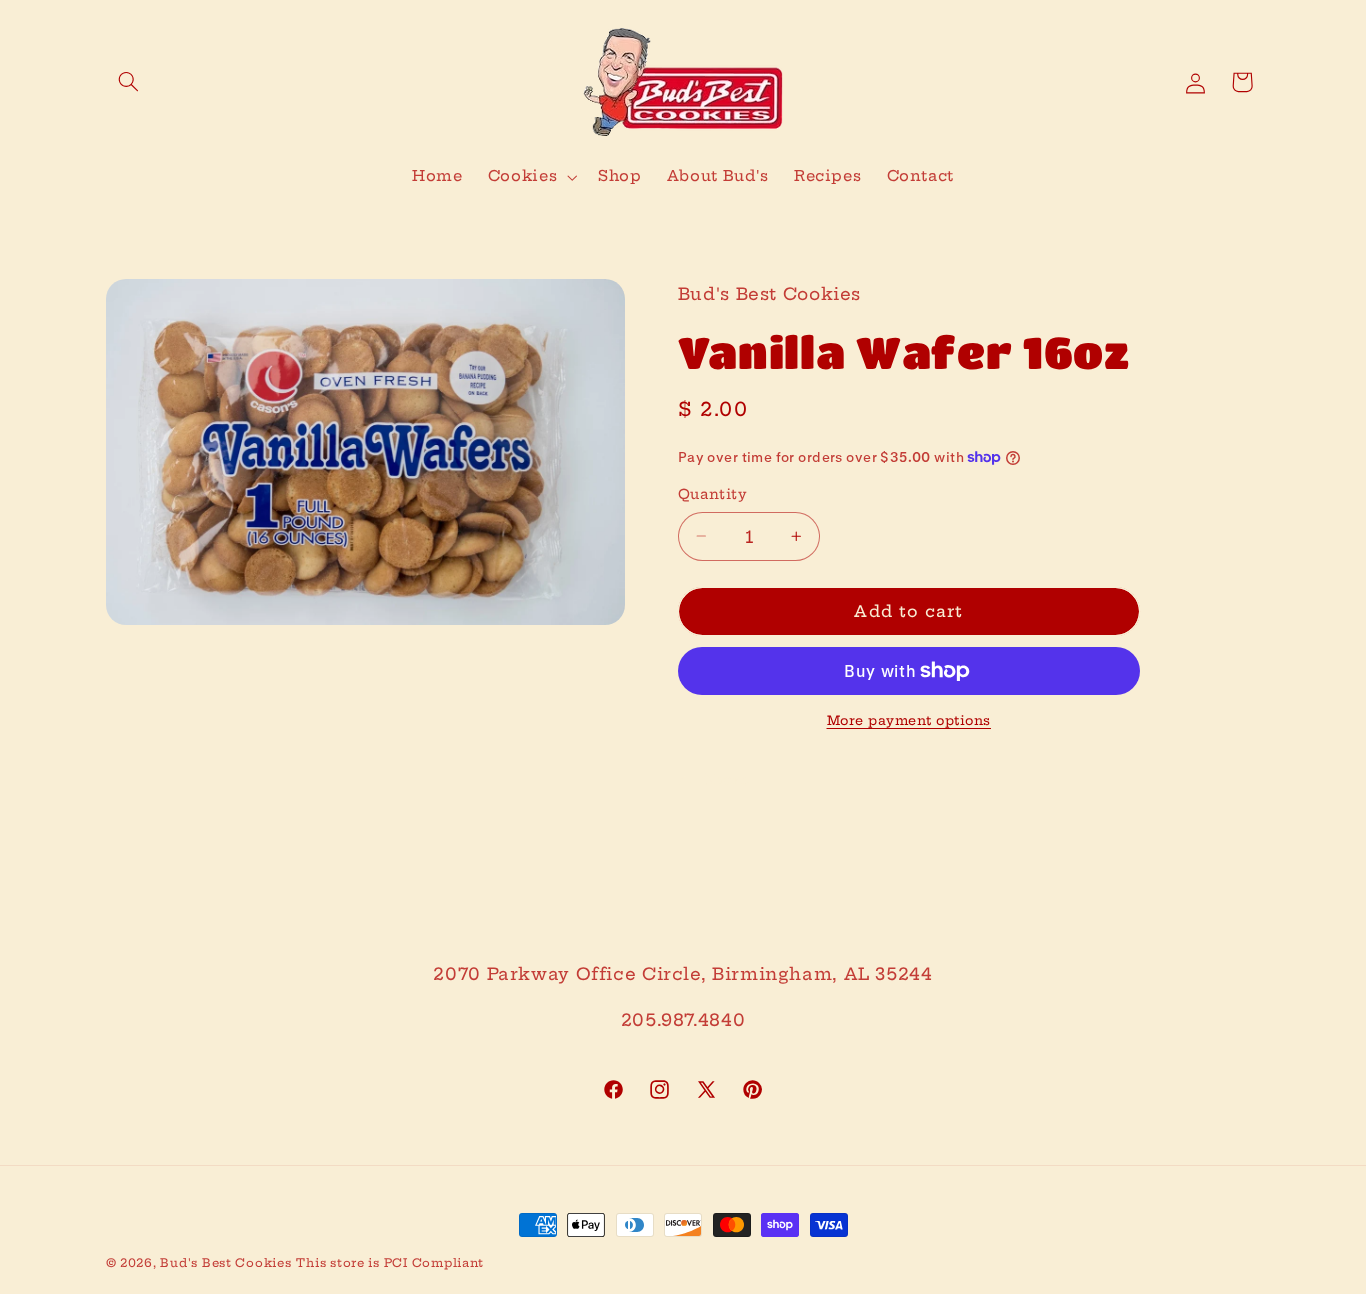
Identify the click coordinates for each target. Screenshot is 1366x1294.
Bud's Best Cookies (225, 1263)
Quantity (712, 494)
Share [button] (726, 779)
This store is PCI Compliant (390, 1263)
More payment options (909, 720)
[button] (129, 82)
